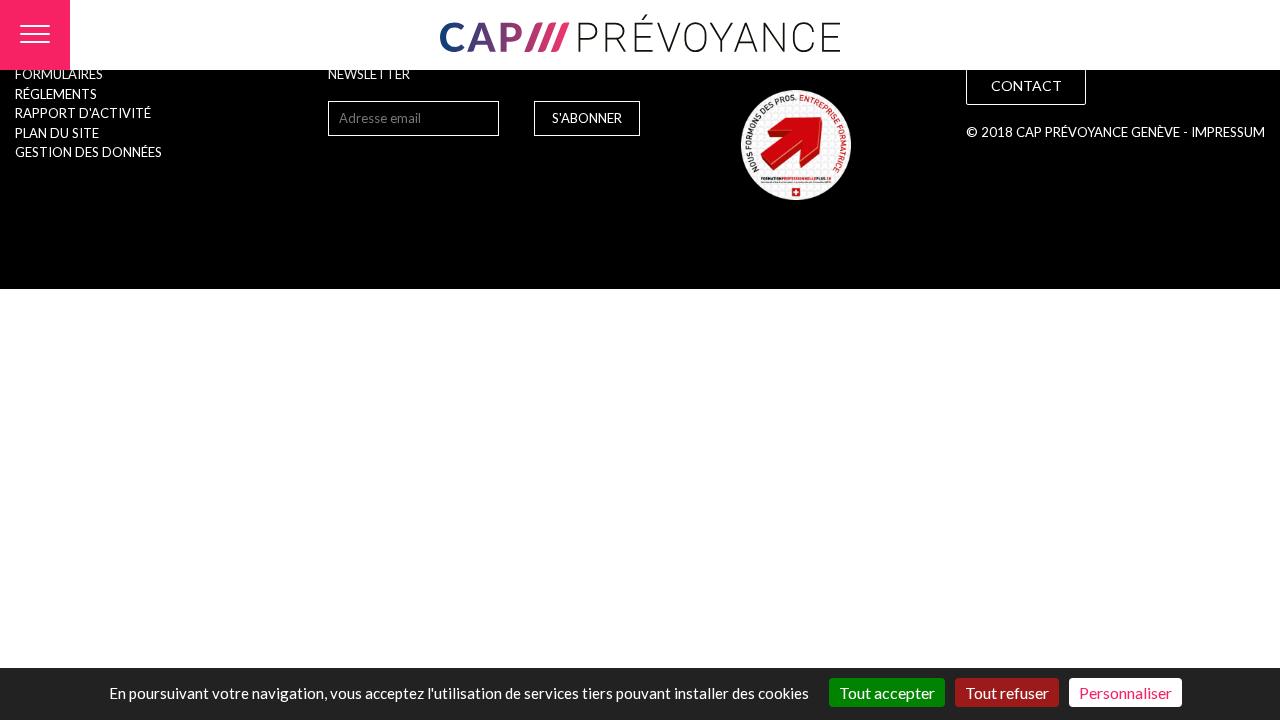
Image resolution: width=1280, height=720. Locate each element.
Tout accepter (887, 692)
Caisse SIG (615, 381)
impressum (1228, 132)
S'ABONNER (587, 118)
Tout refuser (1007, 692)
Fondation (615, 296)
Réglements (56, 94)
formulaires (59, 74)
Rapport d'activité (83, 113)
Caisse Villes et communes (615, 339)
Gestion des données (88, 152)
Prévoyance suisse (615, 424)
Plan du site (57, 133)
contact (1026, 85)
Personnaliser (1125, 692)
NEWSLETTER (369, 74)
